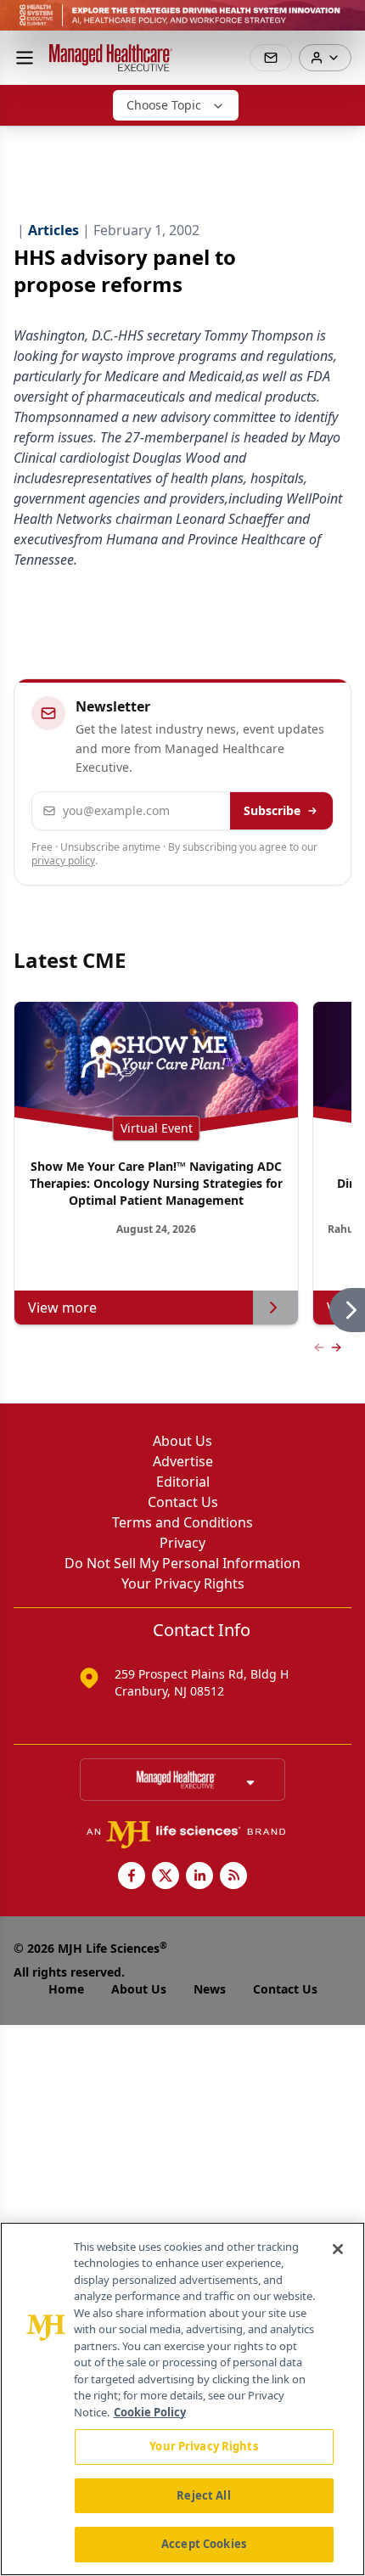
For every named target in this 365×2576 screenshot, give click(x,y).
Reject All (203, 2495)
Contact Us (183, 1502)
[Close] (338, 2249)
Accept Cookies (204, 2544)
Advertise (183, 1461)
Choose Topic (164, 105)
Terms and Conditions (182, 1522)
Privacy (182, 1543)
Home (66, 1989)
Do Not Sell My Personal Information (182, 1563)
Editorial (183, 1482)
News (210, 1989)
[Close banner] (343, 22)
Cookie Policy (150, 2412)
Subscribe (272, 810)
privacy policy (63, 861)
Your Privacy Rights (183, 1583)
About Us (182, 1441)
